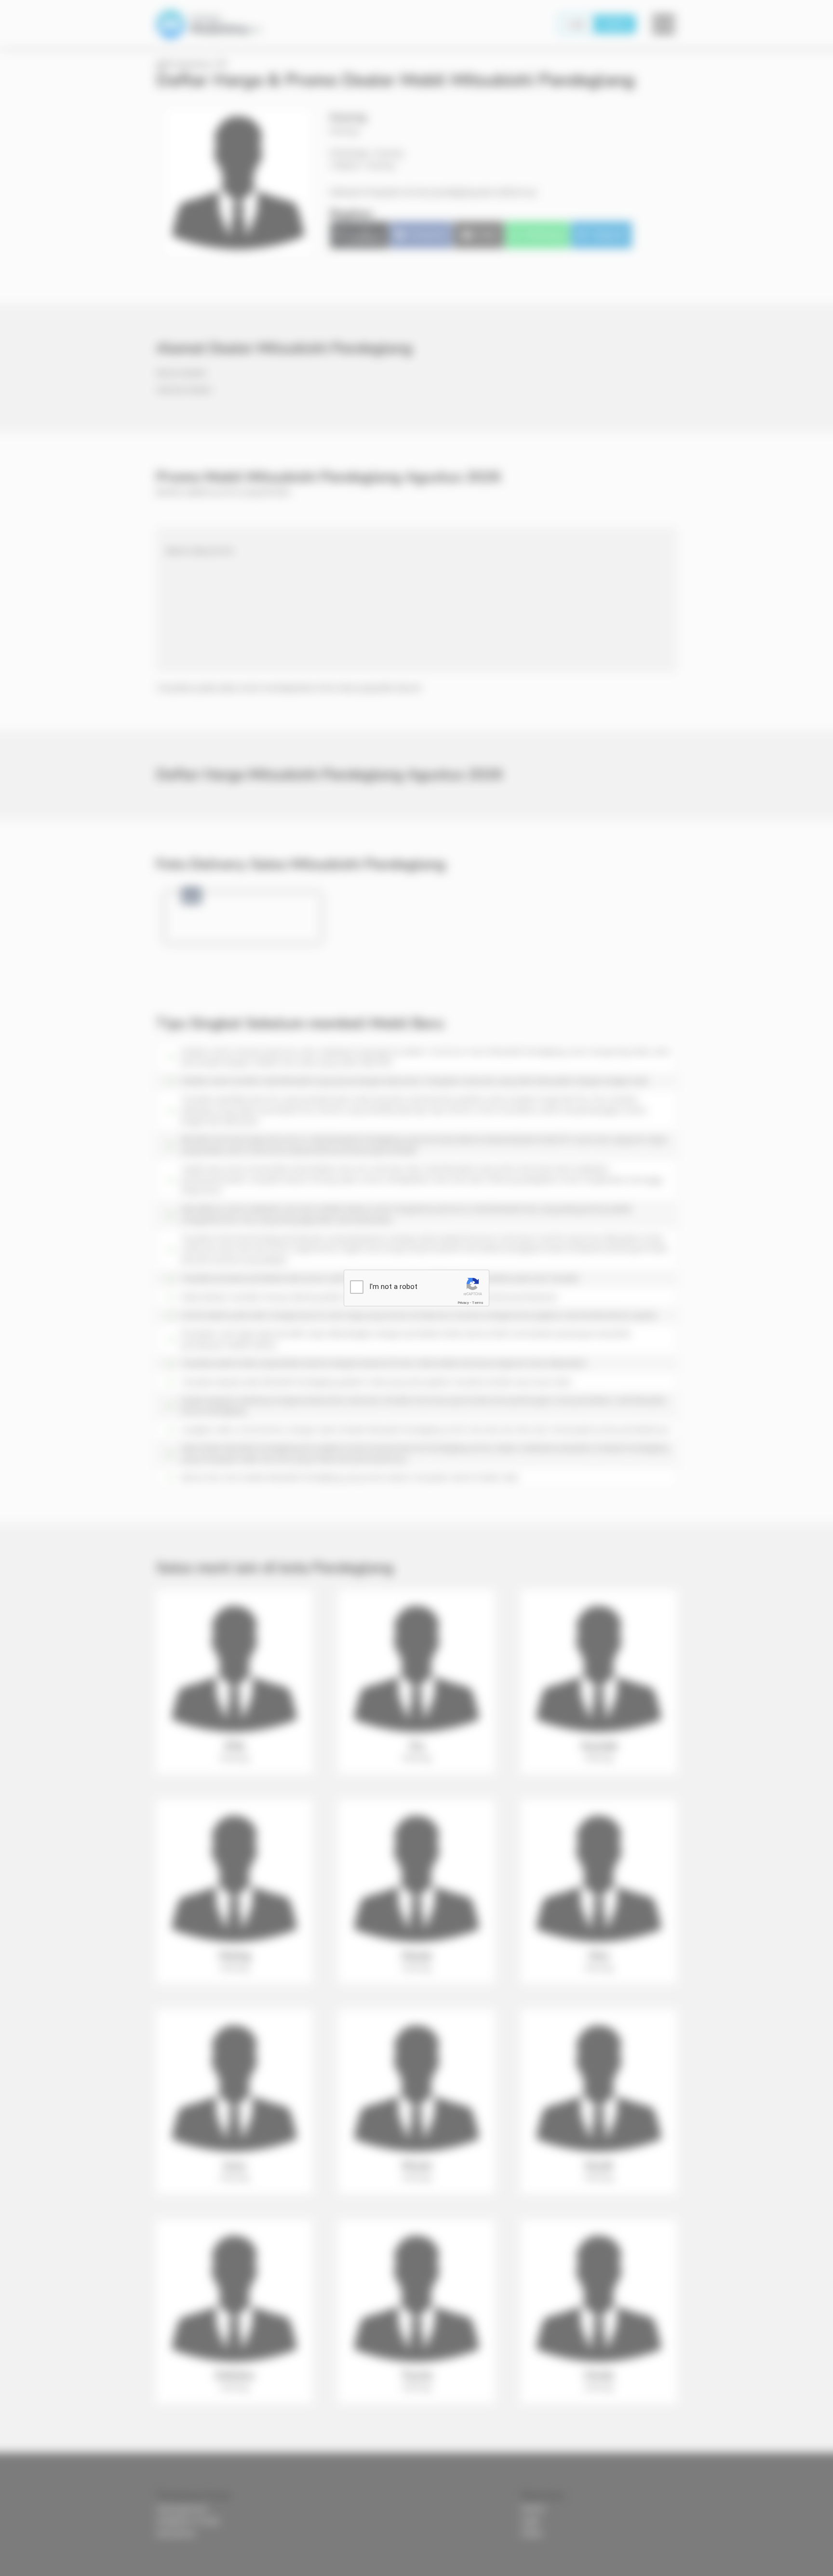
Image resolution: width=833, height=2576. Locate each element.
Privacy (463, 1303)
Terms (478, 1303)
